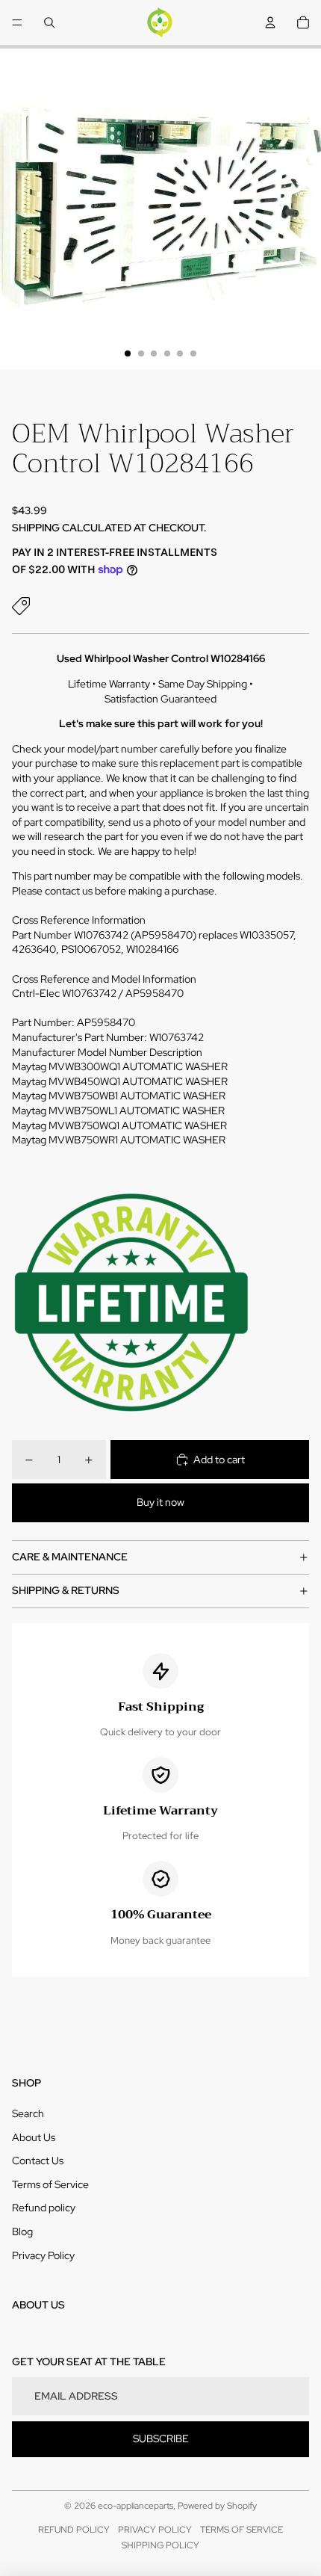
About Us (34, 2137)
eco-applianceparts (135, 2506)
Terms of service (241, 2530)
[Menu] (17, 22)
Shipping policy (160, 2545)
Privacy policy (155, 2530)
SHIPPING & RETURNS (66, 1590)
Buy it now (160, 1502)
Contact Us (38, 2160)
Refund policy (44, 2208)
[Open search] (49, 22)
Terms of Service (50, 2184)
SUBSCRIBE (161, 2438)
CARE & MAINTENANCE (70, 1557)
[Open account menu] (270, 22)
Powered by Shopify (217, 2506)
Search (28, 2113)
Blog (22, 2231)
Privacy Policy (43, 2255)
